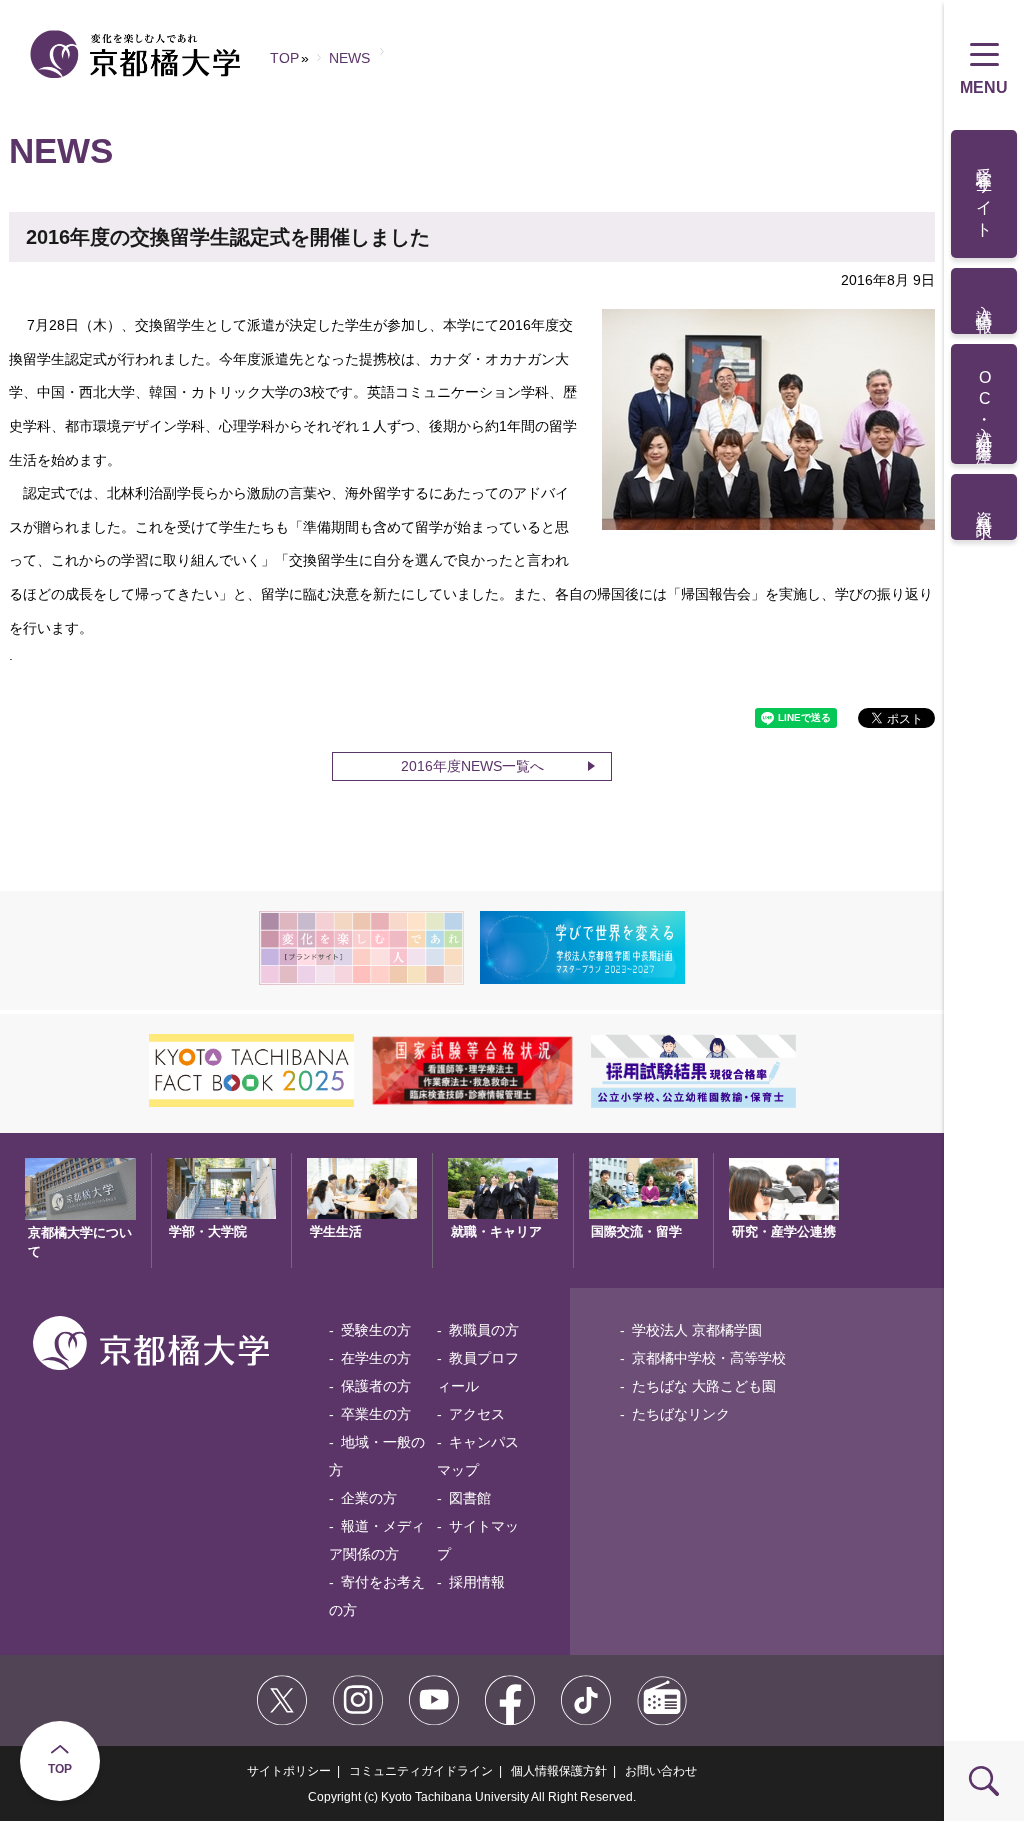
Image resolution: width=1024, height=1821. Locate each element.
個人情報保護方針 (559, 1771)
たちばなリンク (681, 1414)
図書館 (470, 1498)
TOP (60, 1769)
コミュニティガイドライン (421, 1771)
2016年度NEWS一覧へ (472, 766)
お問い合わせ (661, 1771)
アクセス (477, 1414)
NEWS (349, 58)
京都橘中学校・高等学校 (709, 1358)
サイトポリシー (289, 1771)
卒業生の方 (376, 1414)
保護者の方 (376, 1386)
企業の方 (369, 1498)
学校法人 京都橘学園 (697, 1330)
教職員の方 (484, 1330)
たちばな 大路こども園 (704, 1386)
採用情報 (477, 1582)
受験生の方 (376, 1330)
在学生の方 (376, 1358)
